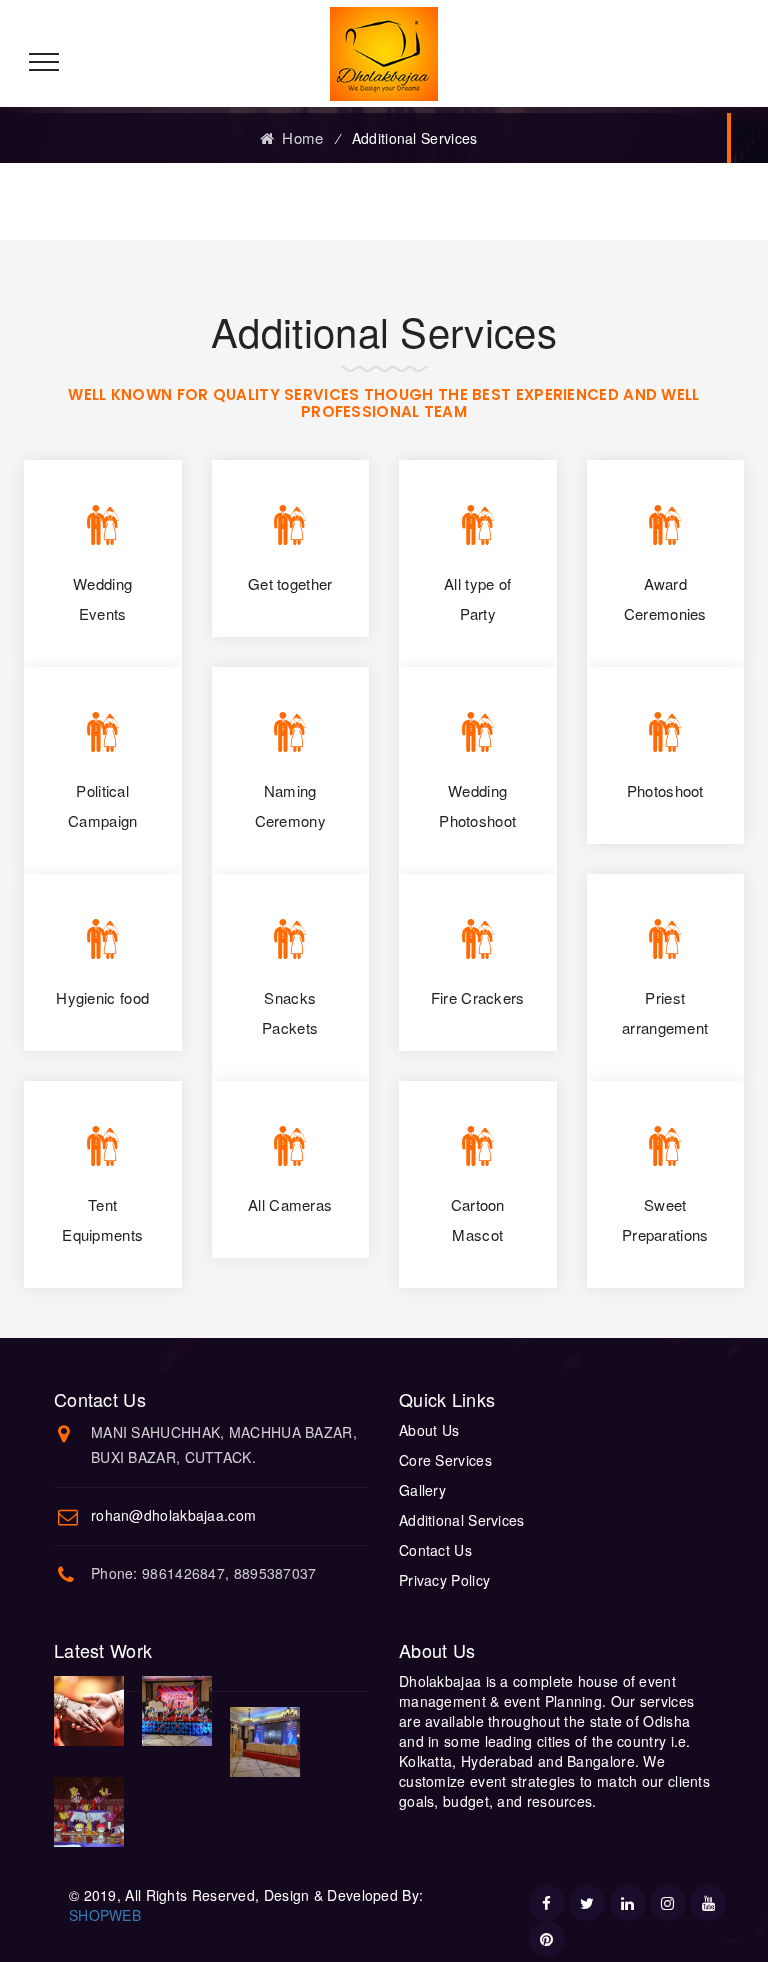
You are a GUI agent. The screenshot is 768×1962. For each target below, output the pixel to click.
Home (299, 137)
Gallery (422, 1490)
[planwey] (383, 52)
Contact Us (435, 1550)
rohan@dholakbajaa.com (173, 1515)
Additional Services (462, 1520)
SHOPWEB (105, 1915)
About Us (429, 1430)
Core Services (445, 1460)
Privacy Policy (444, 1580)
